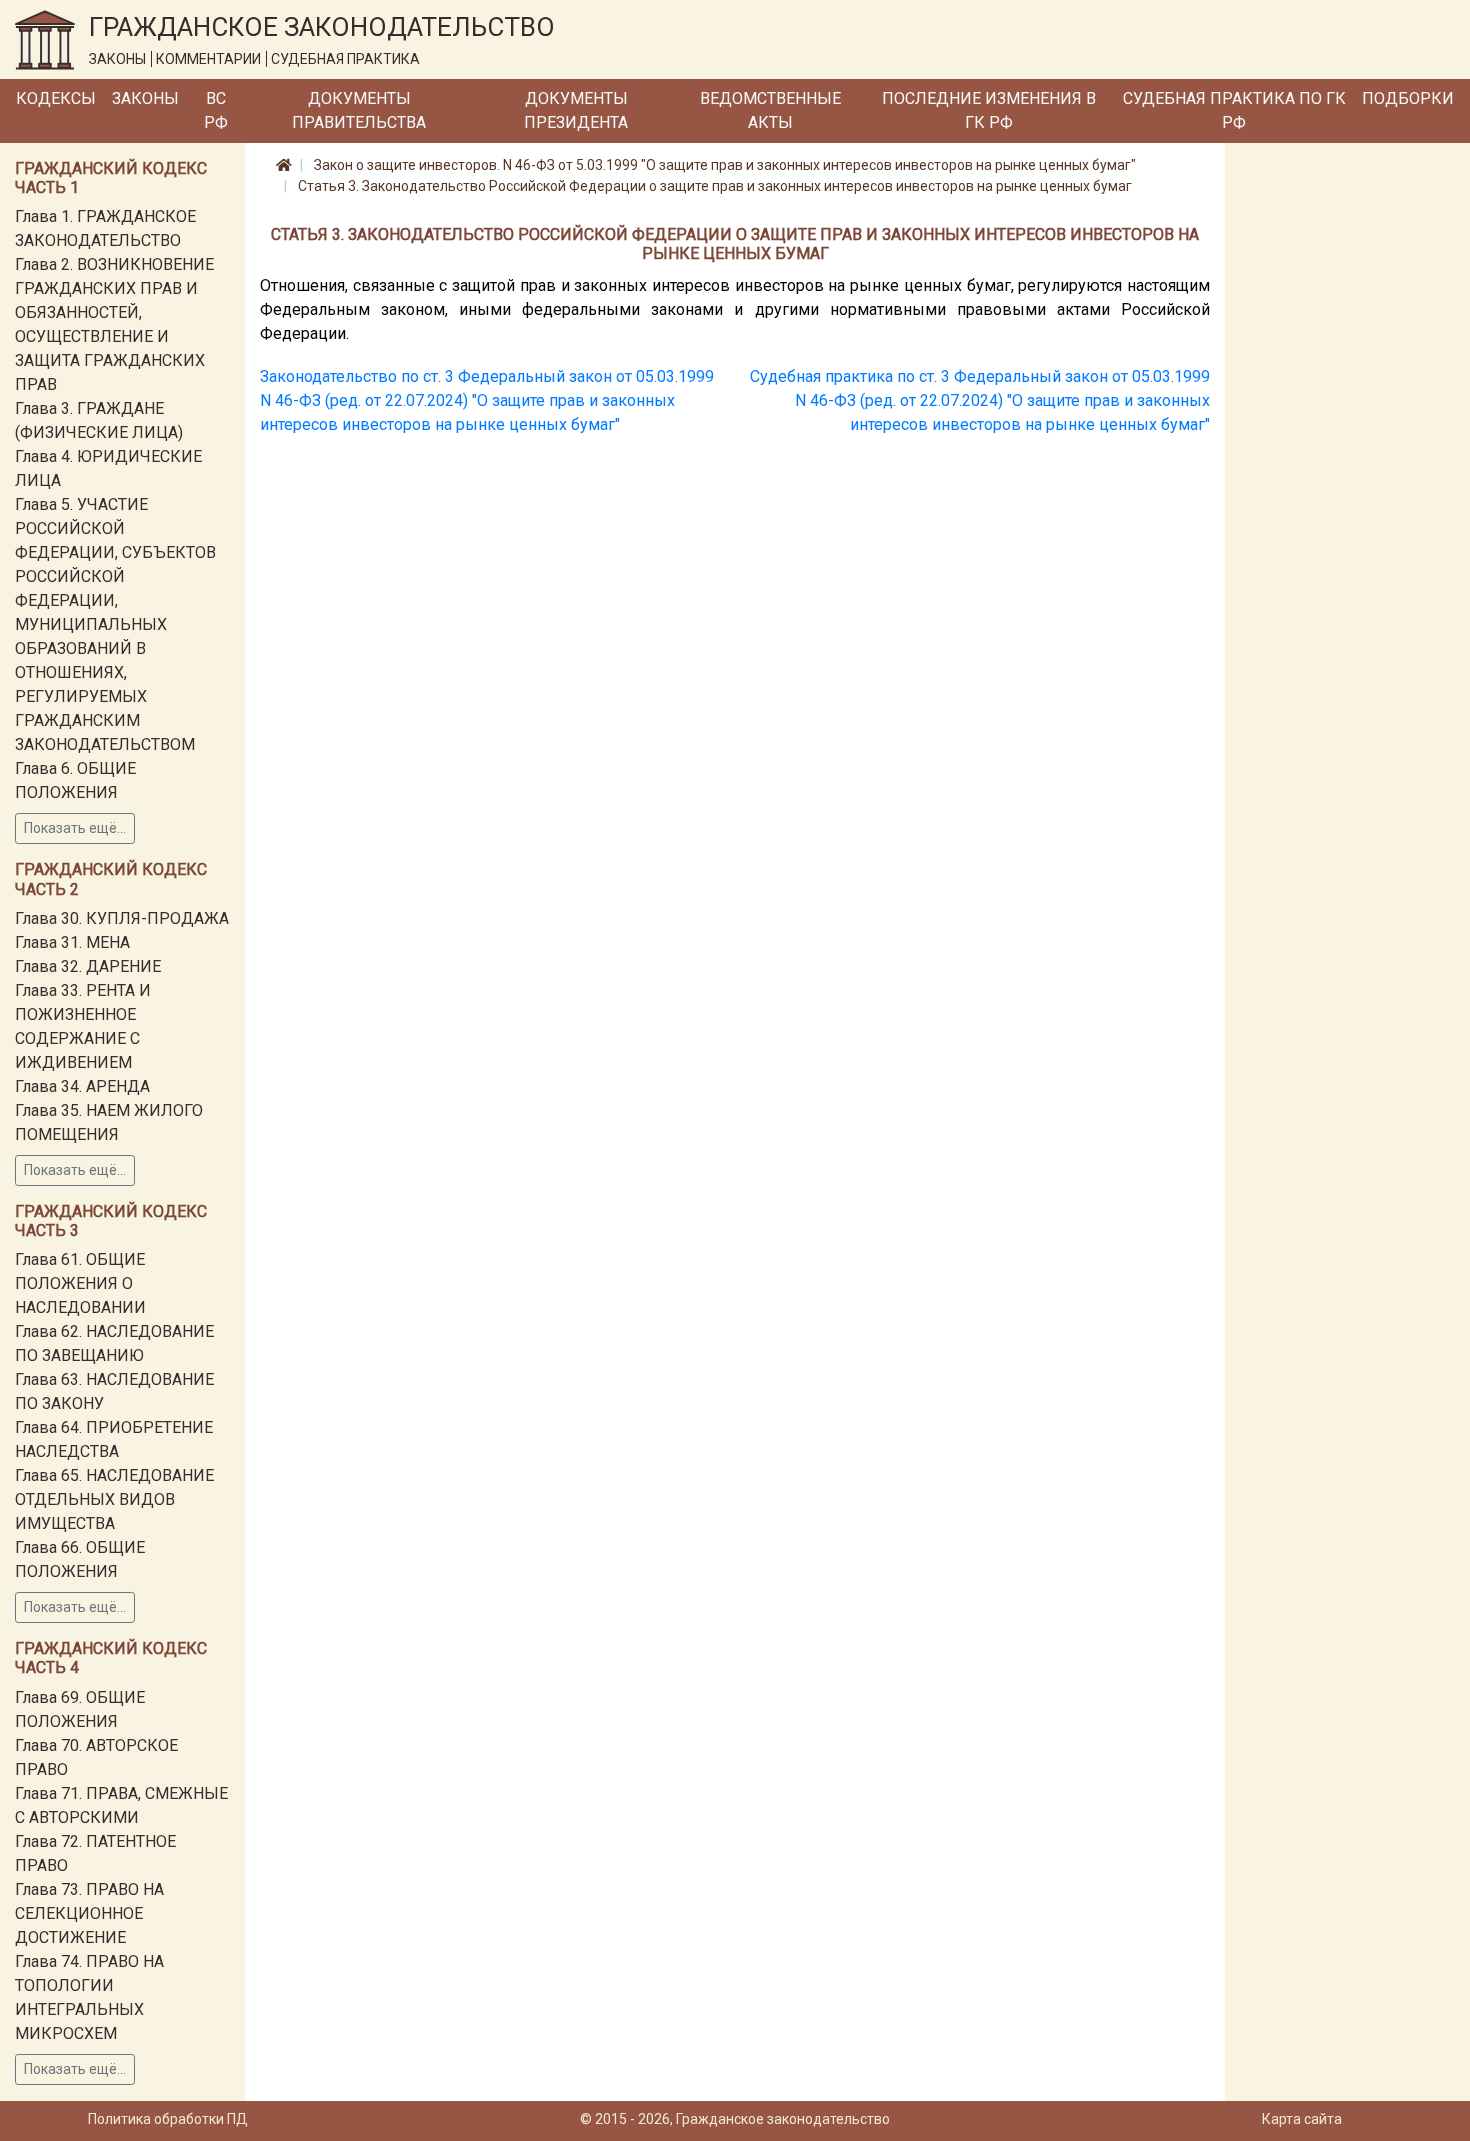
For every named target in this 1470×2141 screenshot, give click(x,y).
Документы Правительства (359, 110)
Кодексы (56, 98)
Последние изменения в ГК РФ (989, 110)
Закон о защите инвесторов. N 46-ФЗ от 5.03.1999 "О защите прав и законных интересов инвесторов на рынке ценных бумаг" (725, 165)
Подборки (1408, 98)
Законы (145, 98)
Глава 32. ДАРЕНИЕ (88, 966)
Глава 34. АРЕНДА (82, 1086)
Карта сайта (1302, 2119)
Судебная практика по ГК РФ (1234, 110)
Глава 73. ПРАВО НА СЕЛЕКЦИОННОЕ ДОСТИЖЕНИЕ (89, 1913)
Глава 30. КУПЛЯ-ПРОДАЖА (122, 918)
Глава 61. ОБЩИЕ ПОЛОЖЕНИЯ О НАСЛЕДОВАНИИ (80, 1283)
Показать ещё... (75, 828)
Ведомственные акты (770, 110)
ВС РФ (216, 110)
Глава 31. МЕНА (72, 942)
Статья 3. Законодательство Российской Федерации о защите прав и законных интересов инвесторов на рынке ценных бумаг (715, 186)
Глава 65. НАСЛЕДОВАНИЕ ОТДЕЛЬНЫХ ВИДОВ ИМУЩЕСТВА (114, 1499)
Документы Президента (576, 110)
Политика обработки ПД (168, 2119)
